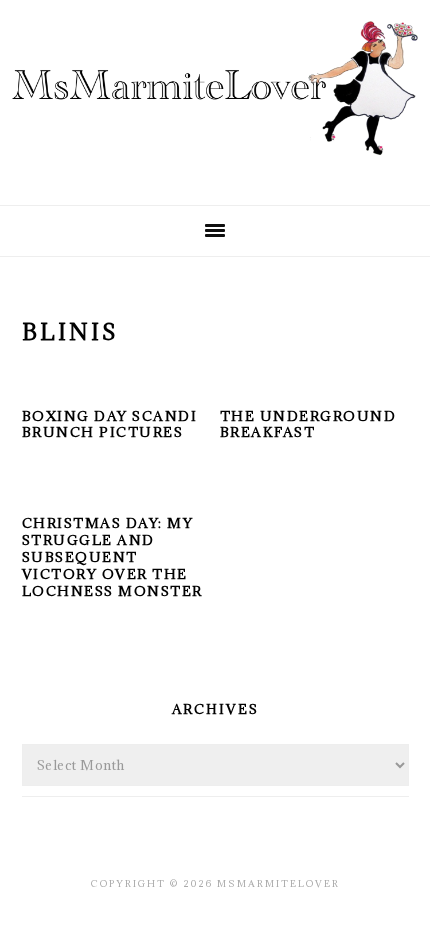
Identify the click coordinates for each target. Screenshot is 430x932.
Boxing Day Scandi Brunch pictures (110, 424)
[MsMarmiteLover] (215, 172)
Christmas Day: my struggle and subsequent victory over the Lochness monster (112, 557)
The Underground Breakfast (308, 424)
